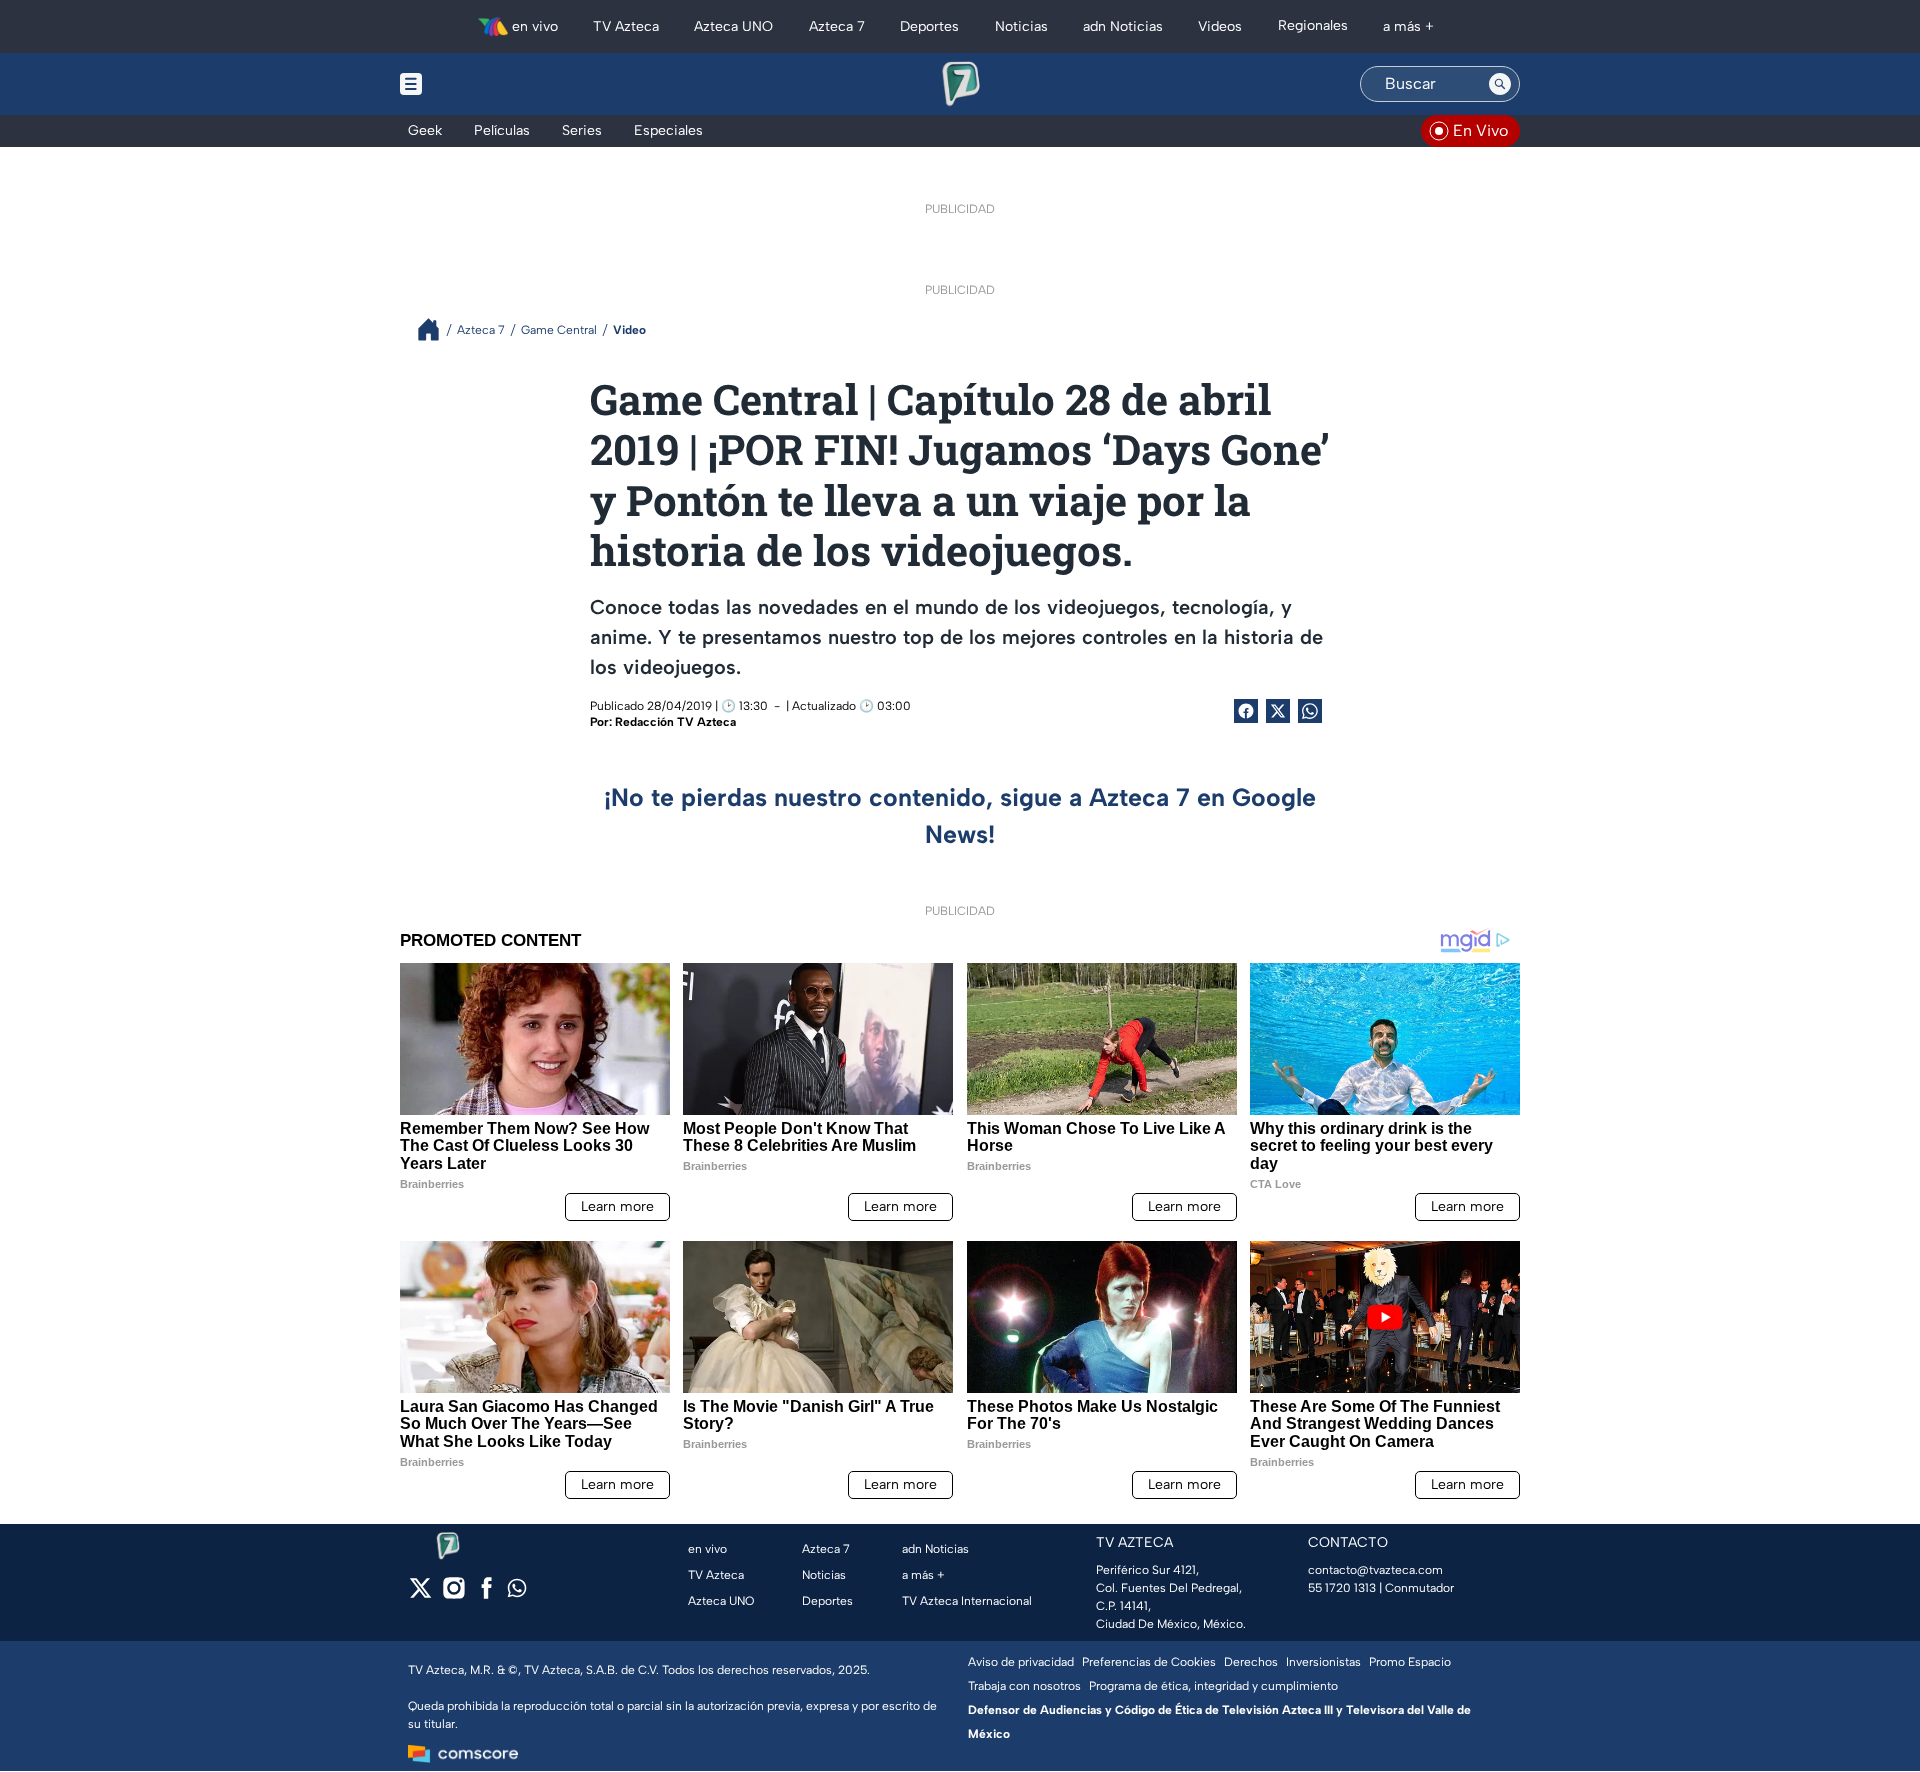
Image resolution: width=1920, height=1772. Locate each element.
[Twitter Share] (1278, 711)
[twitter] (420, 1594)
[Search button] (1500, 84)
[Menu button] (480, 84)
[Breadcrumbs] (436, 329)
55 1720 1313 (1342, 1588)
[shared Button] (1310, 711)
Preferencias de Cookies (1149, 1662)
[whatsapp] (517, 1592)
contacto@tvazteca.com (1375, 1570)
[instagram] (453, 1594)
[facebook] (486, 1594)
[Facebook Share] (1246, 711)
